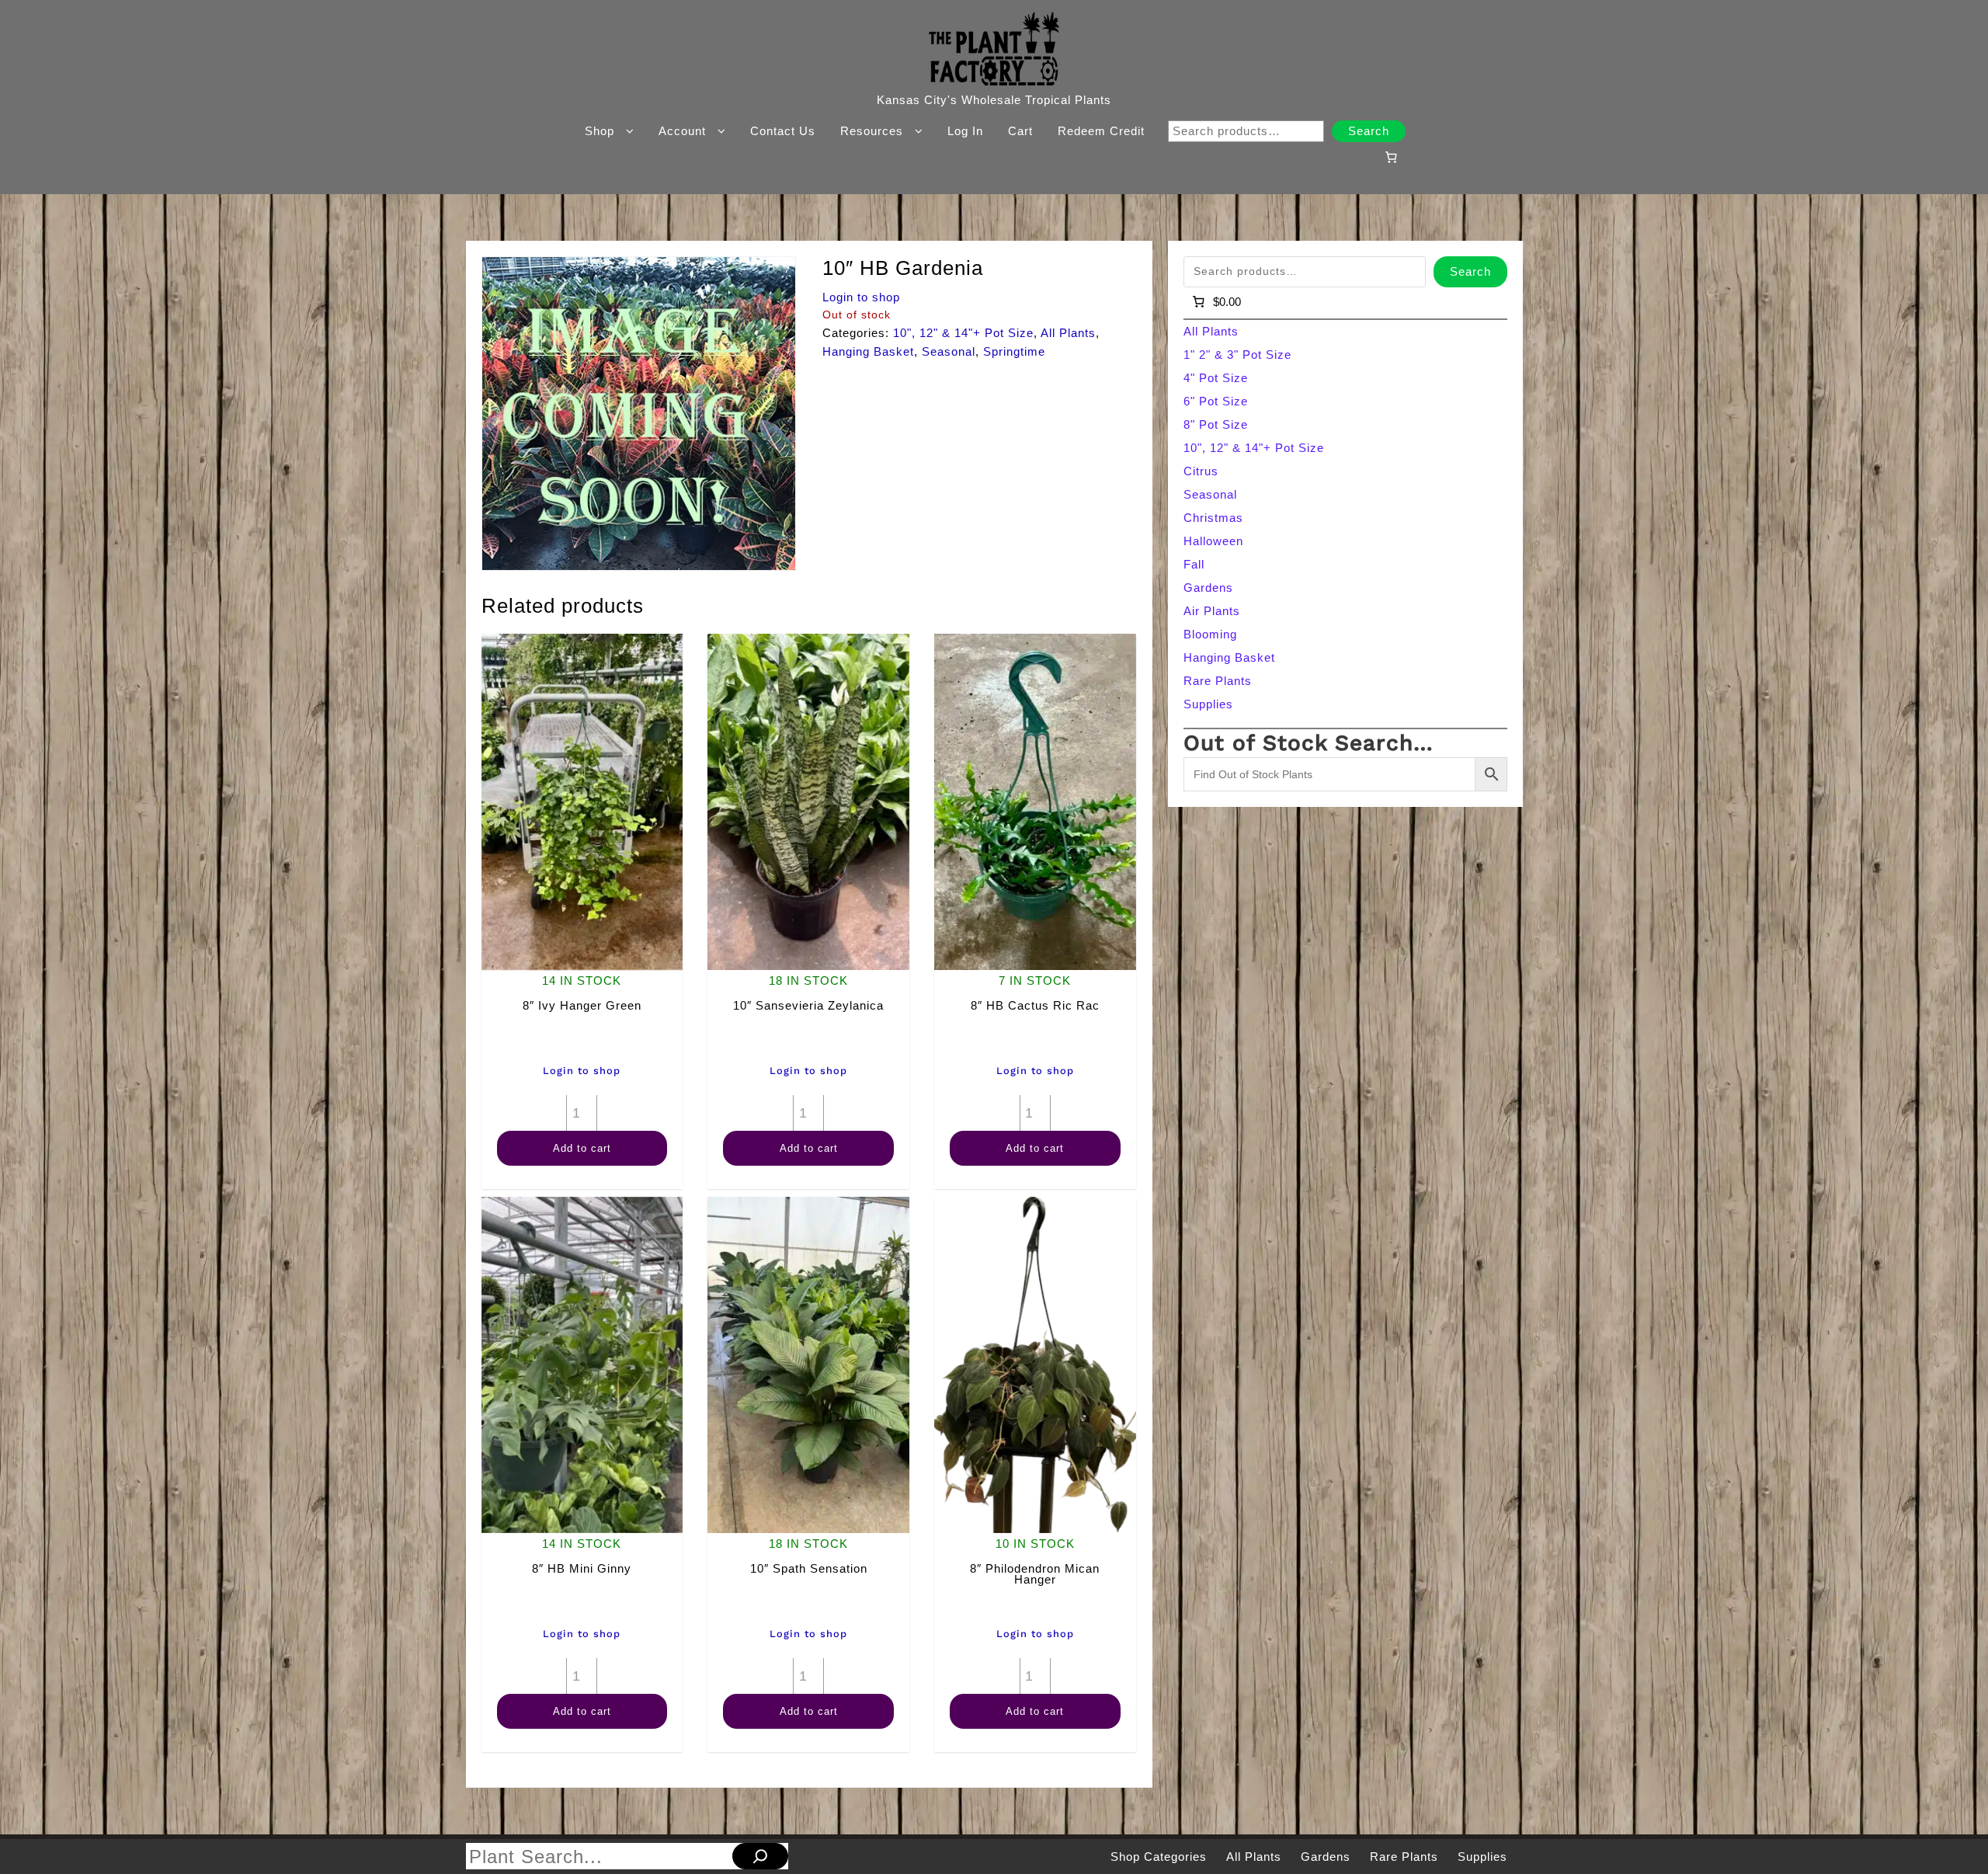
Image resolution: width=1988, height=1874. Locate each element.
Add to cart (582, 1148)
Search (1369, 131)
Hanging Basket (868, 351)
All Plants (1068, 333)
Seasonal (949, 351)
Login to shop (861, 297)
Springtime (1014, 351)
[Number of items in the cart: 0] (1391, 157)
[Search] (760, 1856)
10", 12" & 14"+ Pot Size (963, 333)
